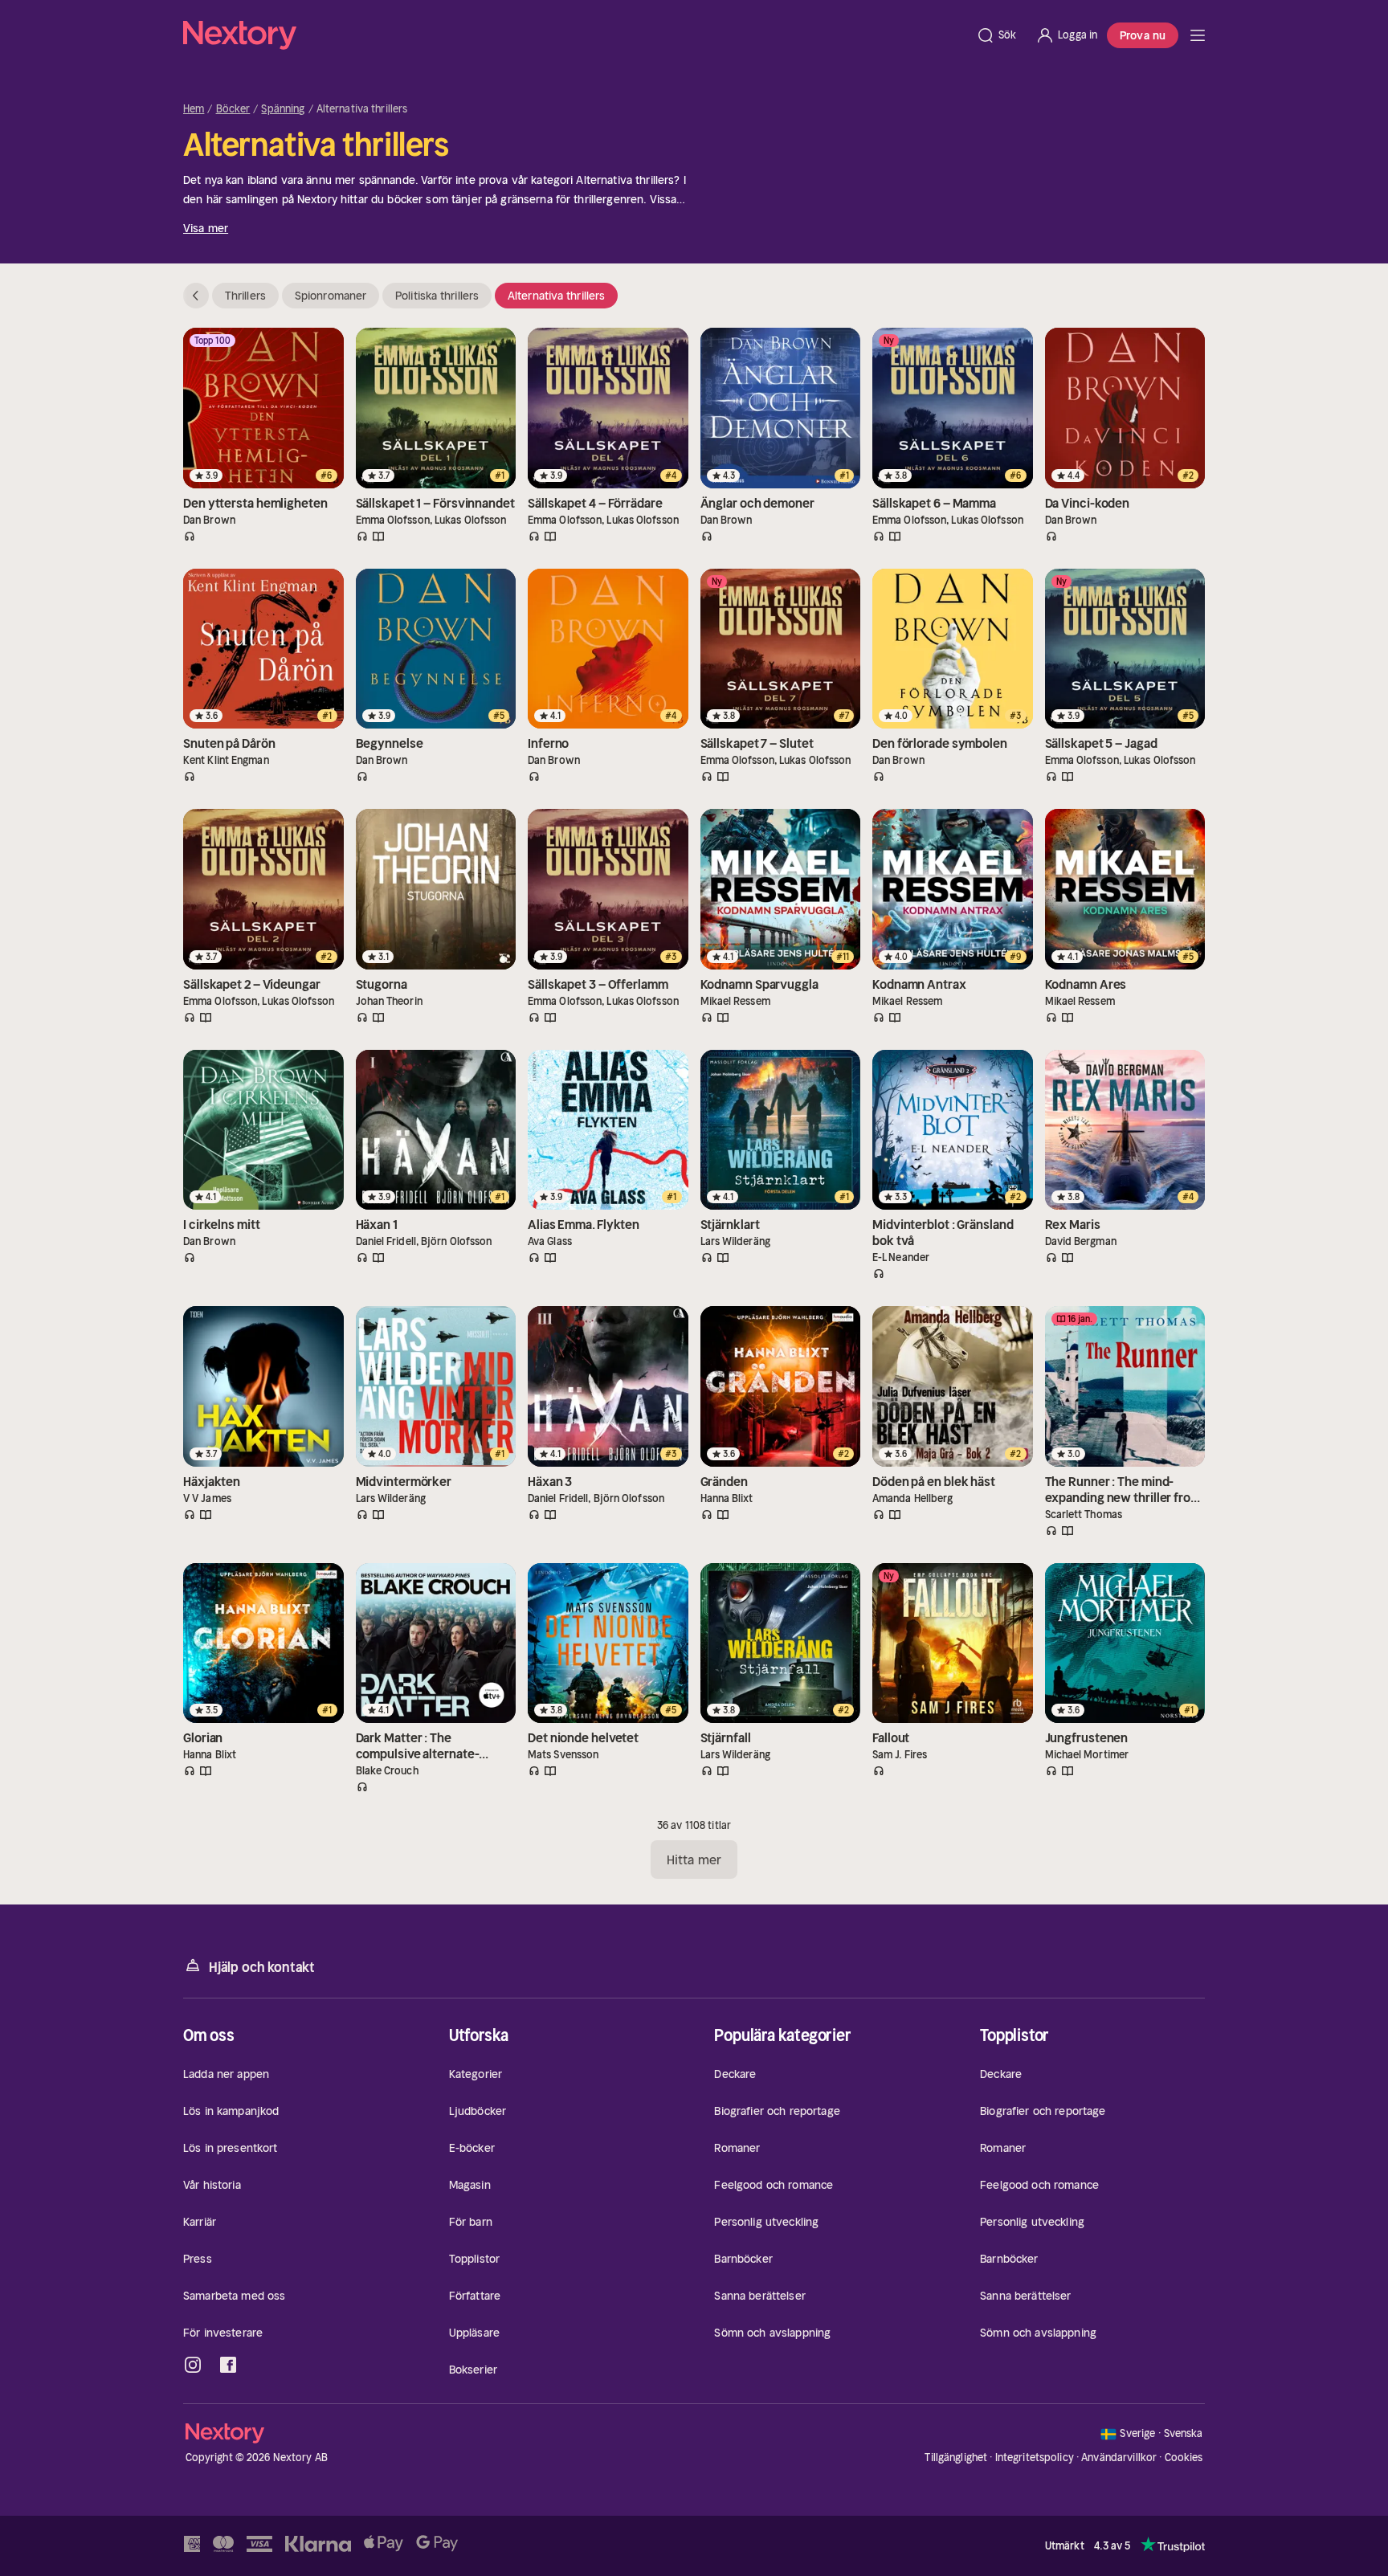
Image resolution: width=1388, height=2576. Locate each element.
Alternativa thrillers (556, 296)
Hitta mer (694, 1860)
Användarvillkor (1119, 2458)
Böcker (233, 109)
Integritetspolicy (1035, 2458)
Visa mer (206, 228)
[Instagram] (193, 2365)
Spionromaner (331, 296)
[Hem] (575, 35)
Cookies (1184, 2458)
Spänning (283, 109)
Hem (194, 109)
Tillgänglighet (956, 2458)
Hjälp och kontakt (262, 1967)
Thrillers (245, 296)
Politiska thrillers (437, 296)
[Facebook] (228, 2365)
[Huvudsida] (1198, 35)
